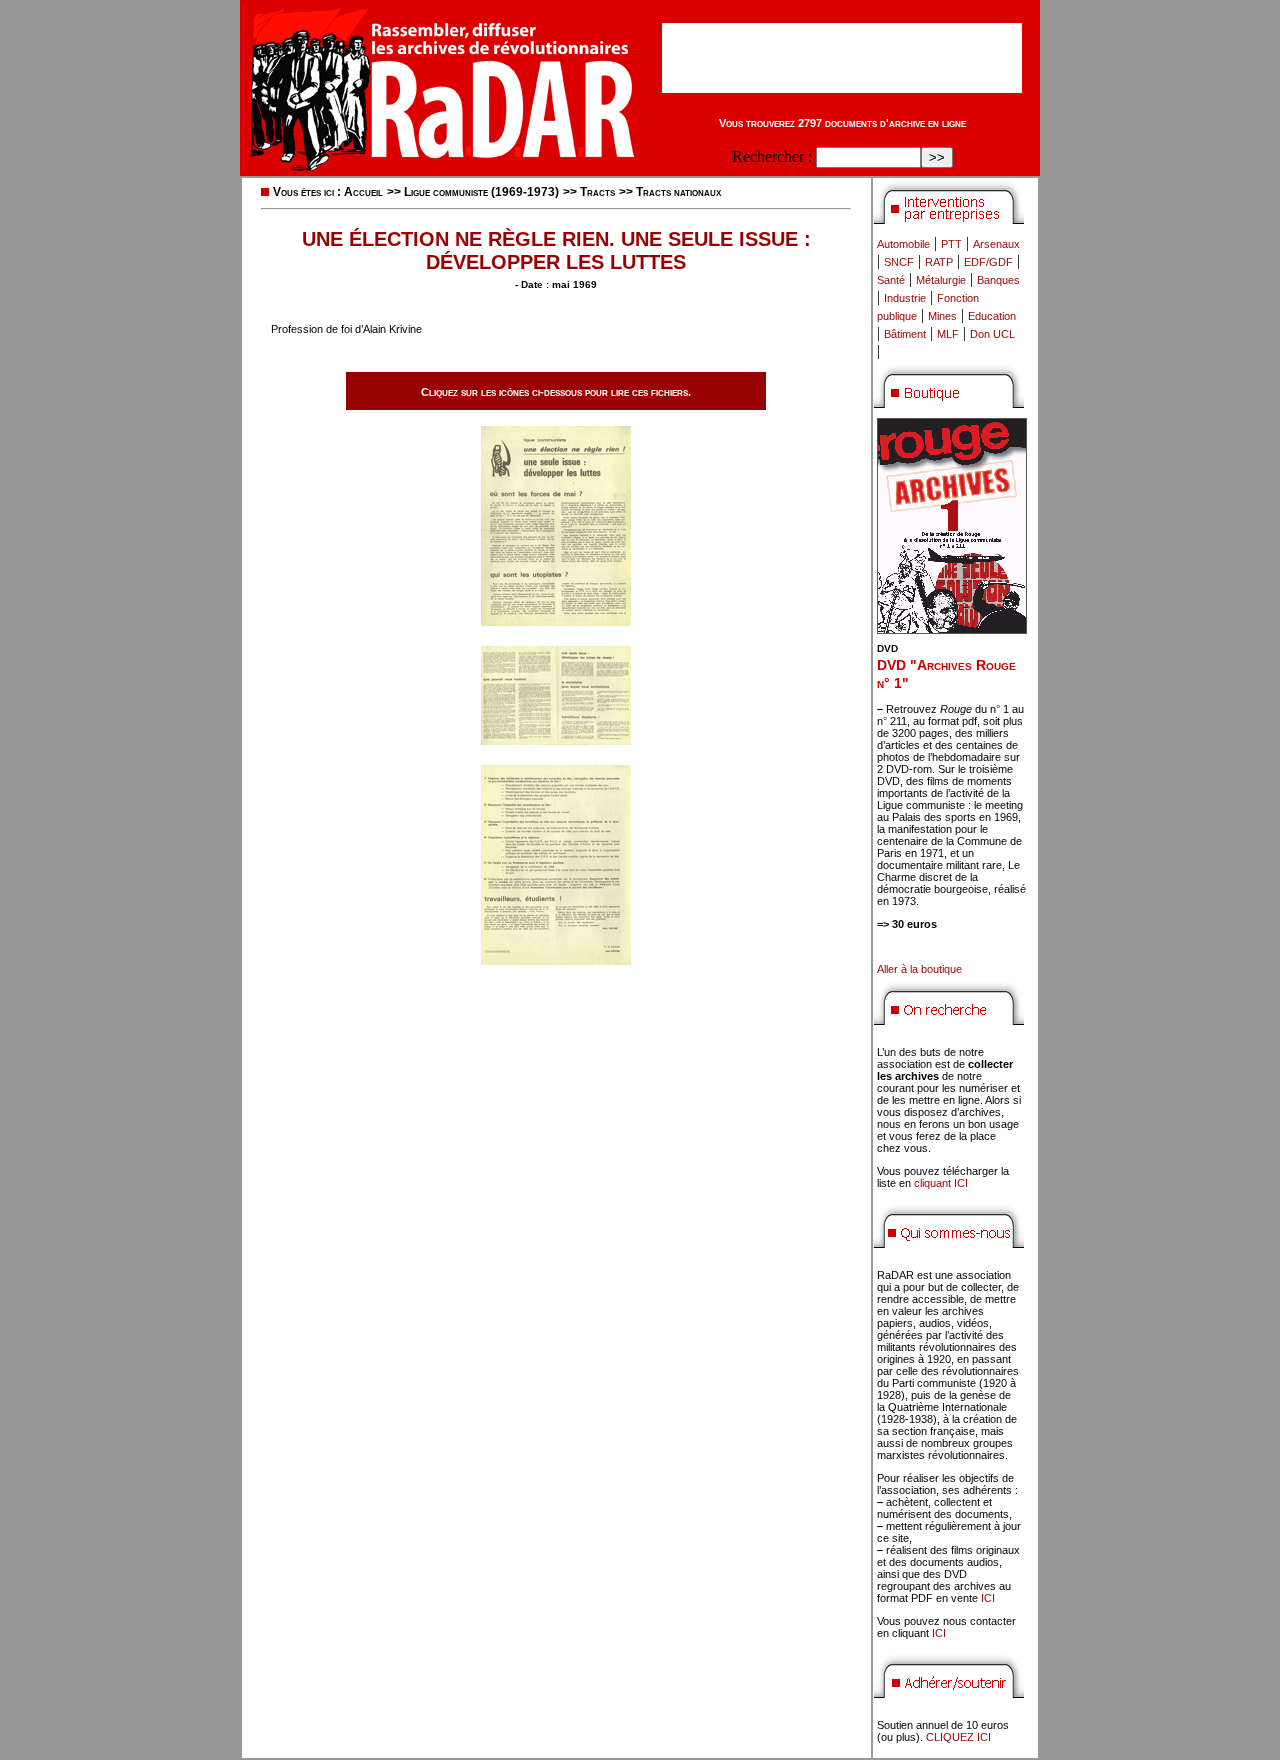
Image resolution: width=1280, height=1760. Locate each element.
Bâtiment (905, 334)
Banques (998, 280)
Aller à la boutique (919, 969)
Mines (942, 316)
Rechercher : (772, 156)
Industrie (905, 298)
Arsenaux (996, 244)
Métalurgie (941, 280)
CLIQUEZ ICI (958, 1737)
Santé (891, 280)
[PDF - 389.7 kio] (556, 620)
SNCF (899, 262)
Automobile (903, 244)
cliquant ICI (941, 1183)
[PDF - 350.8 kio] (556, 959)
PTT (951, 244)
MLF (948, 334)
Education (992, 316)
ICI (988, 1598)
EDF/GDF (988, 262)
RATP (939, 262)
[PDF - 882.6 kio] (556, 739)
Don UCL (992, 334)
